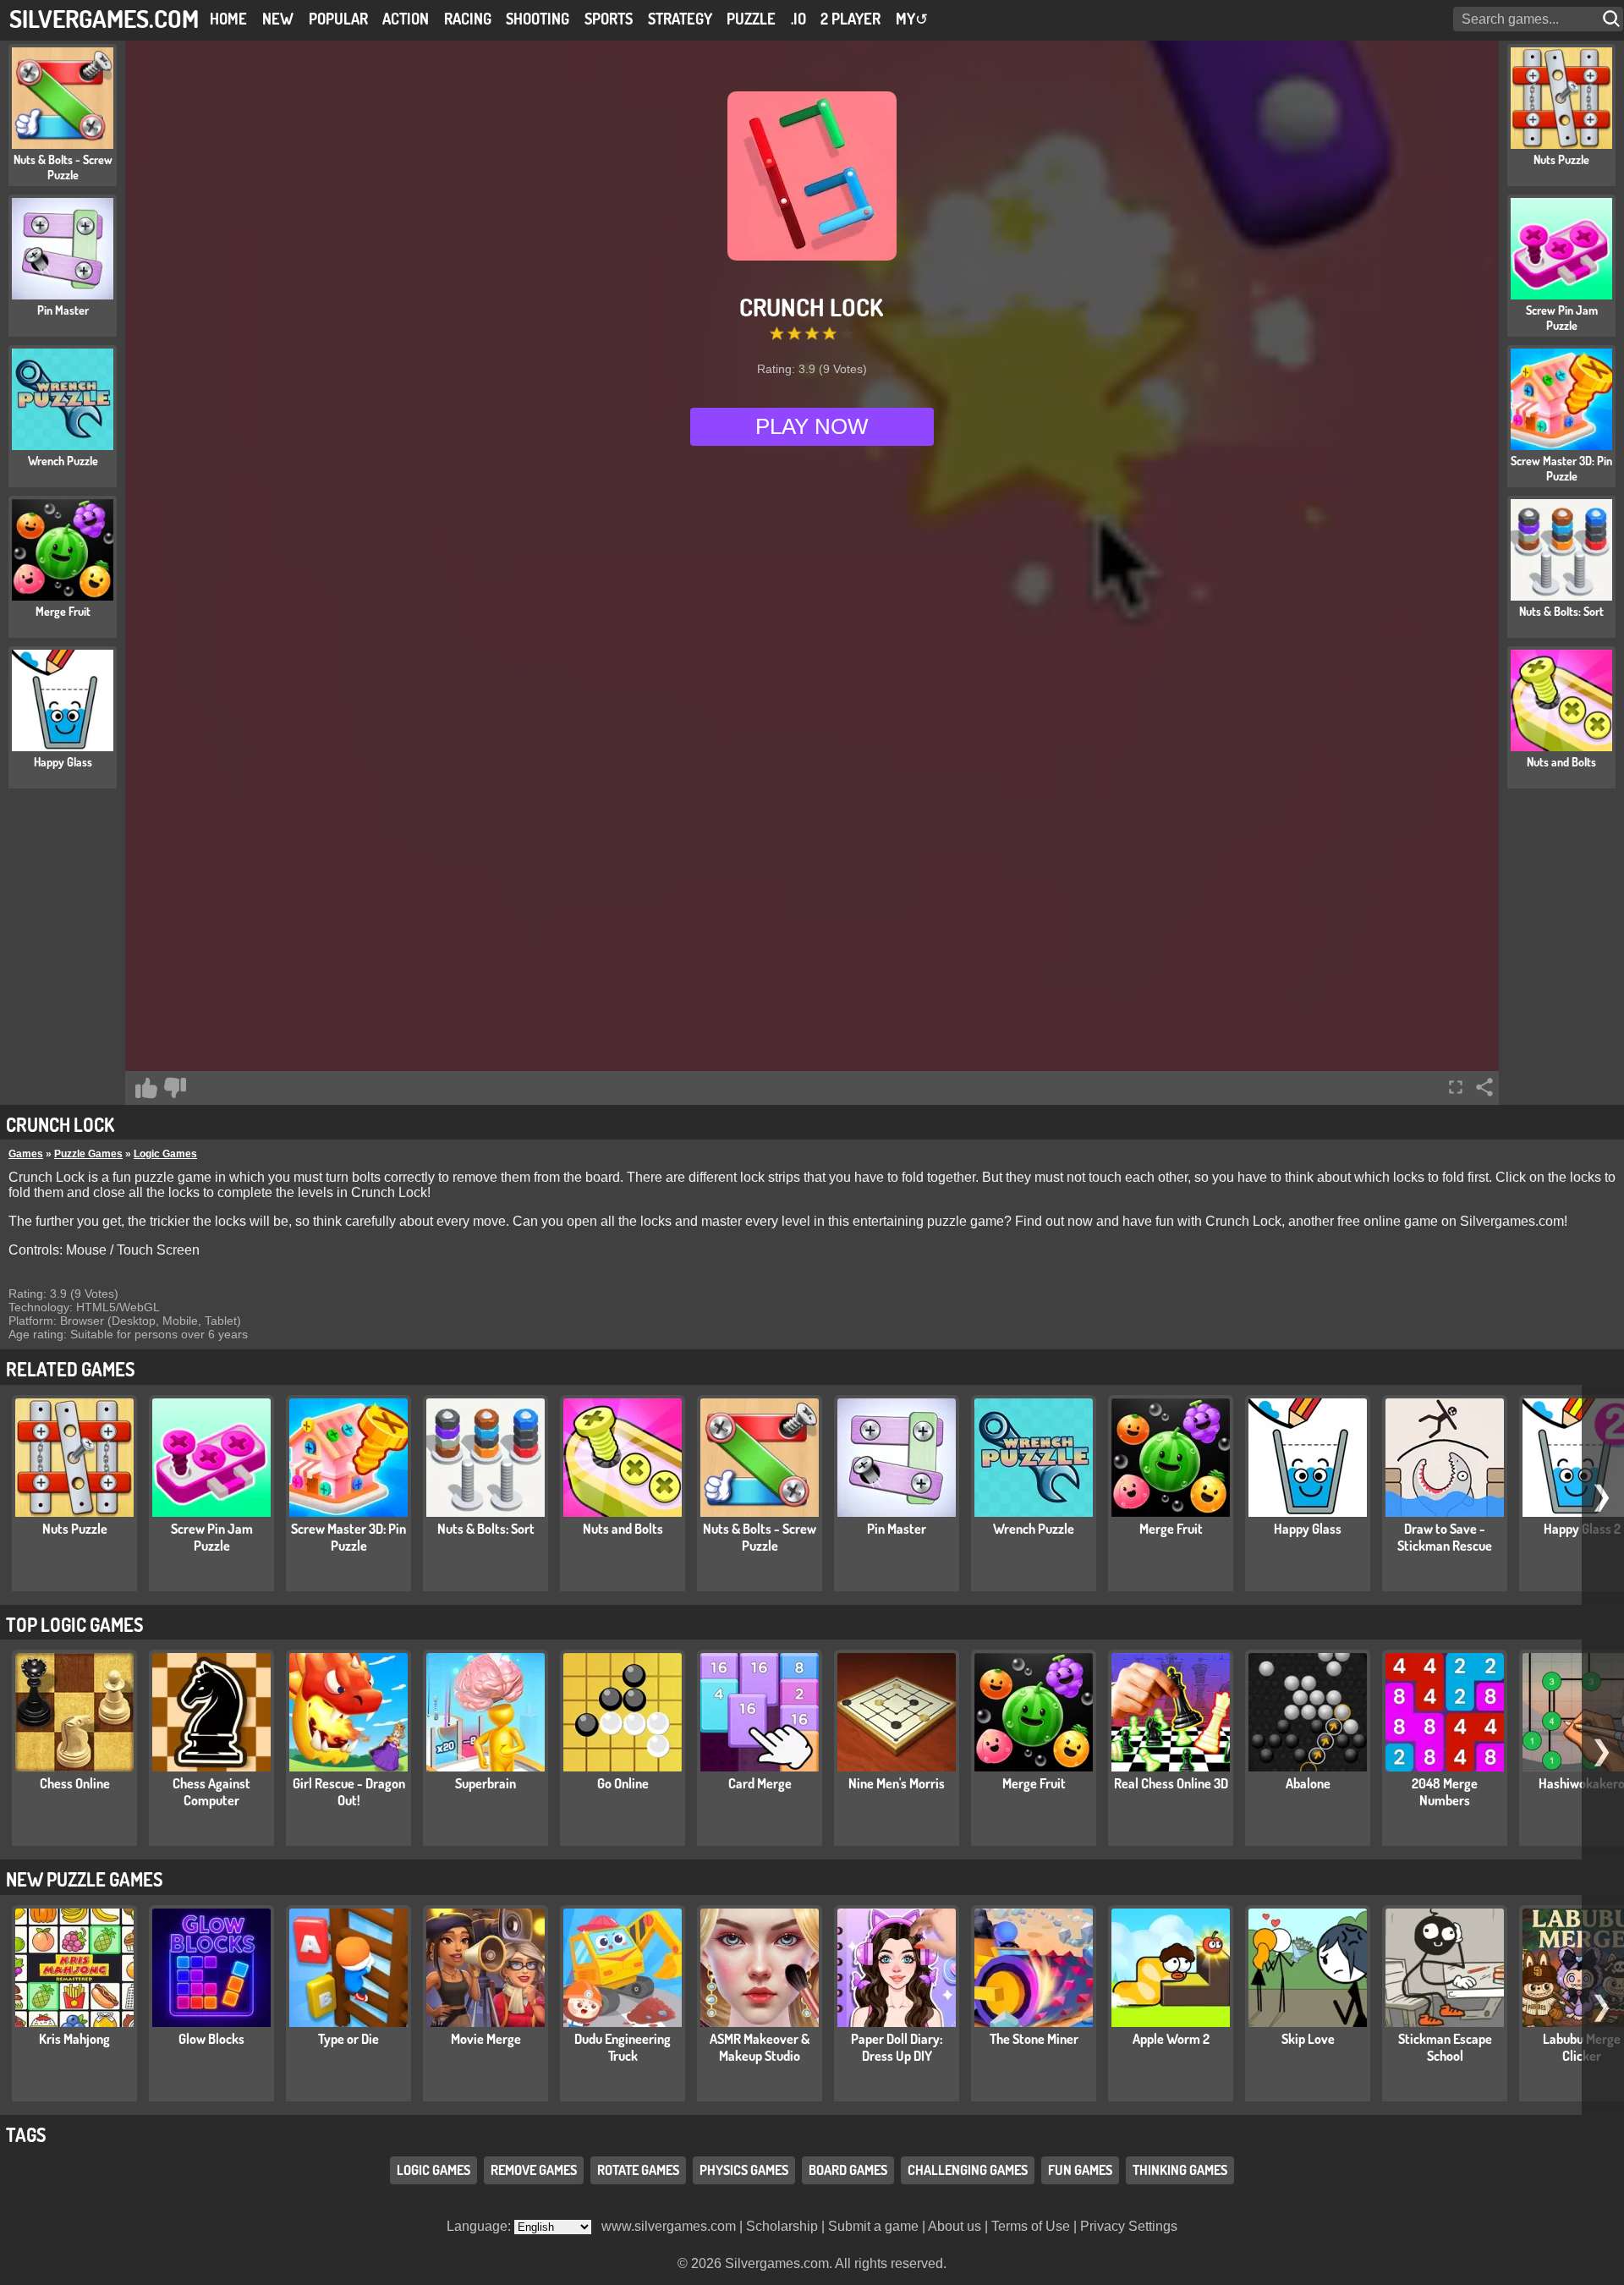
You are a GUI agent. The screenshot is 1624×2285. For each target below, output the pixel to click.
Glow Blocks (211, 2039)
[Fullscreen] (1456, 1087)
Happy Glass (1308, 1529)
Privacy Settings (1129, 2226)
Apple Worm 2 (1171, 2039)
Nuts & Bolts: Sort (486, 1529)
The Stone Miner (1034, 2039)
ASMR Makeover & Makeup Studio (760, 2047)
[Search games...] (1613, 19)
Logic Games (165, 1154)
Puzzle (751, 19)
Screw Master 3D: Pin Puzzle (348, 1537)
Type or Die (348, 2039)
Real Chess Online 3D (1171, 1783)
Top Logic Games (74, 1624)
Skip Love (1308, 2039)
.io (798, 19)
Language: (480, 2226)
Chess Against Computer (211, 1792)
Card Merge (760, 1783)
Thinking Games (1180, 2170)
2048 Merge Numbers (1445, 1792)
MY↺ (912, 19)
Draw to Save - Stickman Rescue (1445, 1537)
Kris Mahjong (74, 2039)
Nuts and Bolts (623, 1529)
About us (955, 2226)
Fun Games (1080, 2170)
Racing (468, 19)
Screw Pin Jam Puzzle (212, 1537)
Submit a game (873, 2226)
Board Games (848, 2170)
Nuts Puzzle (75, 1529)
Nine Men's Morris (897, 1783)
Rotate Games (638, 2170)
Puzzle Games (88, 1154)
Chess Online (75, 1783)
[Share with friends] (1484, 1087)
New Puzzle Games (84, 1879)
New (278, 19)
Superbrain (486, 1783)
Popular (338, 19)
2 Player (850, 19)
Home (228, 19)
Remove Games (534, 2170)
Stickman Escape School (1445, 2047)
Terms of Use (1031, 2226)
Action (406, 19)
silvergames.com (104, 18)
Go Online (623, 1783)
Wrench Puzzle (1034, 1529)
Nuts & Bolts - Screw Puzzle (760, 1537)
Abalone (1308, 1783)
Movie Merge (486, 2039)
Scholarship (782, 2226)
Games (26, 1154)
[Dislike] (175, 1088)
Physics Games (744, 2170)
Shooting (538, 19)
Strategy (680, 19)
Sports (609, 19)
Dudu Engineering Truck (623, 2047)
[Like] (146, 1088)
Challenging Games (968, 2170)
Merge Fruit (1171, 1529)
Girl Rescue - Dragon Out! (349, 1792)
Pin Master (897, 1529)
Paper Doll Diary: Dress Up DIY (897, 2047)
